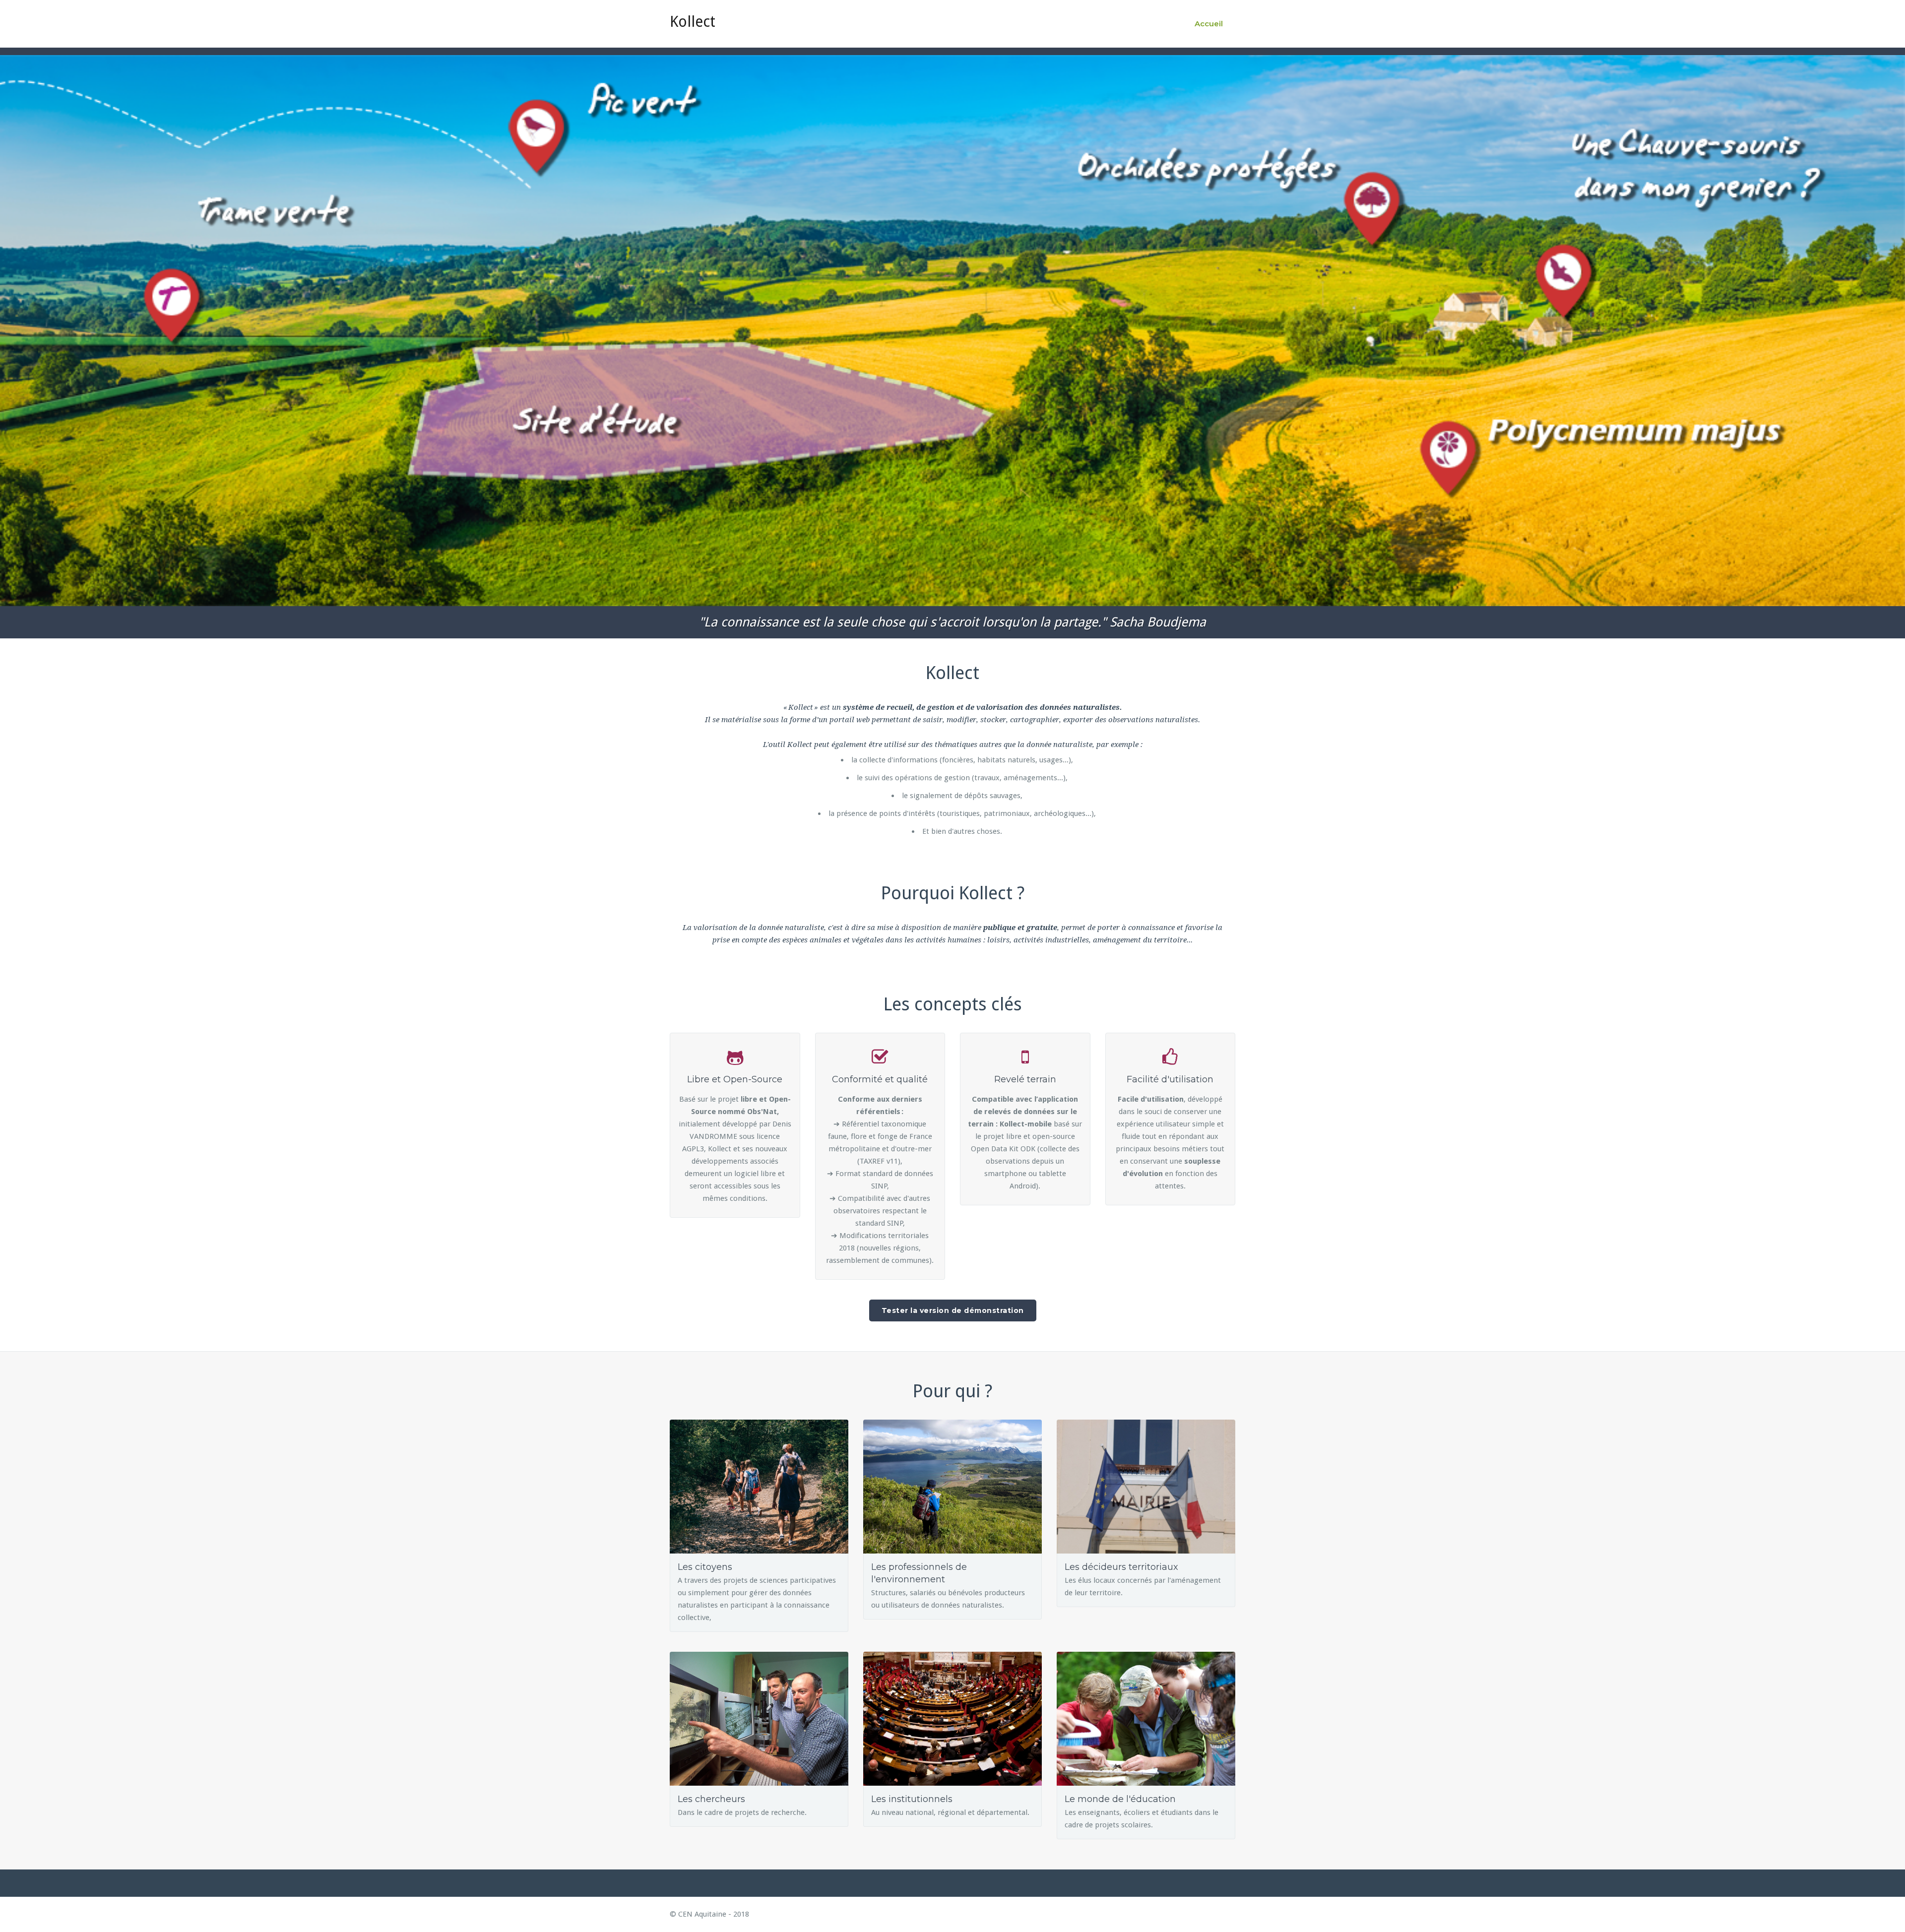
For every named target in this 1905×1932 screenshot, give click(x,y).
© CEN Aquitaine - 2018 (709, 1914)
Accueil (1209, 24)
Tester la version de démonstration (953, 1310)
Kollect (693, 22)
